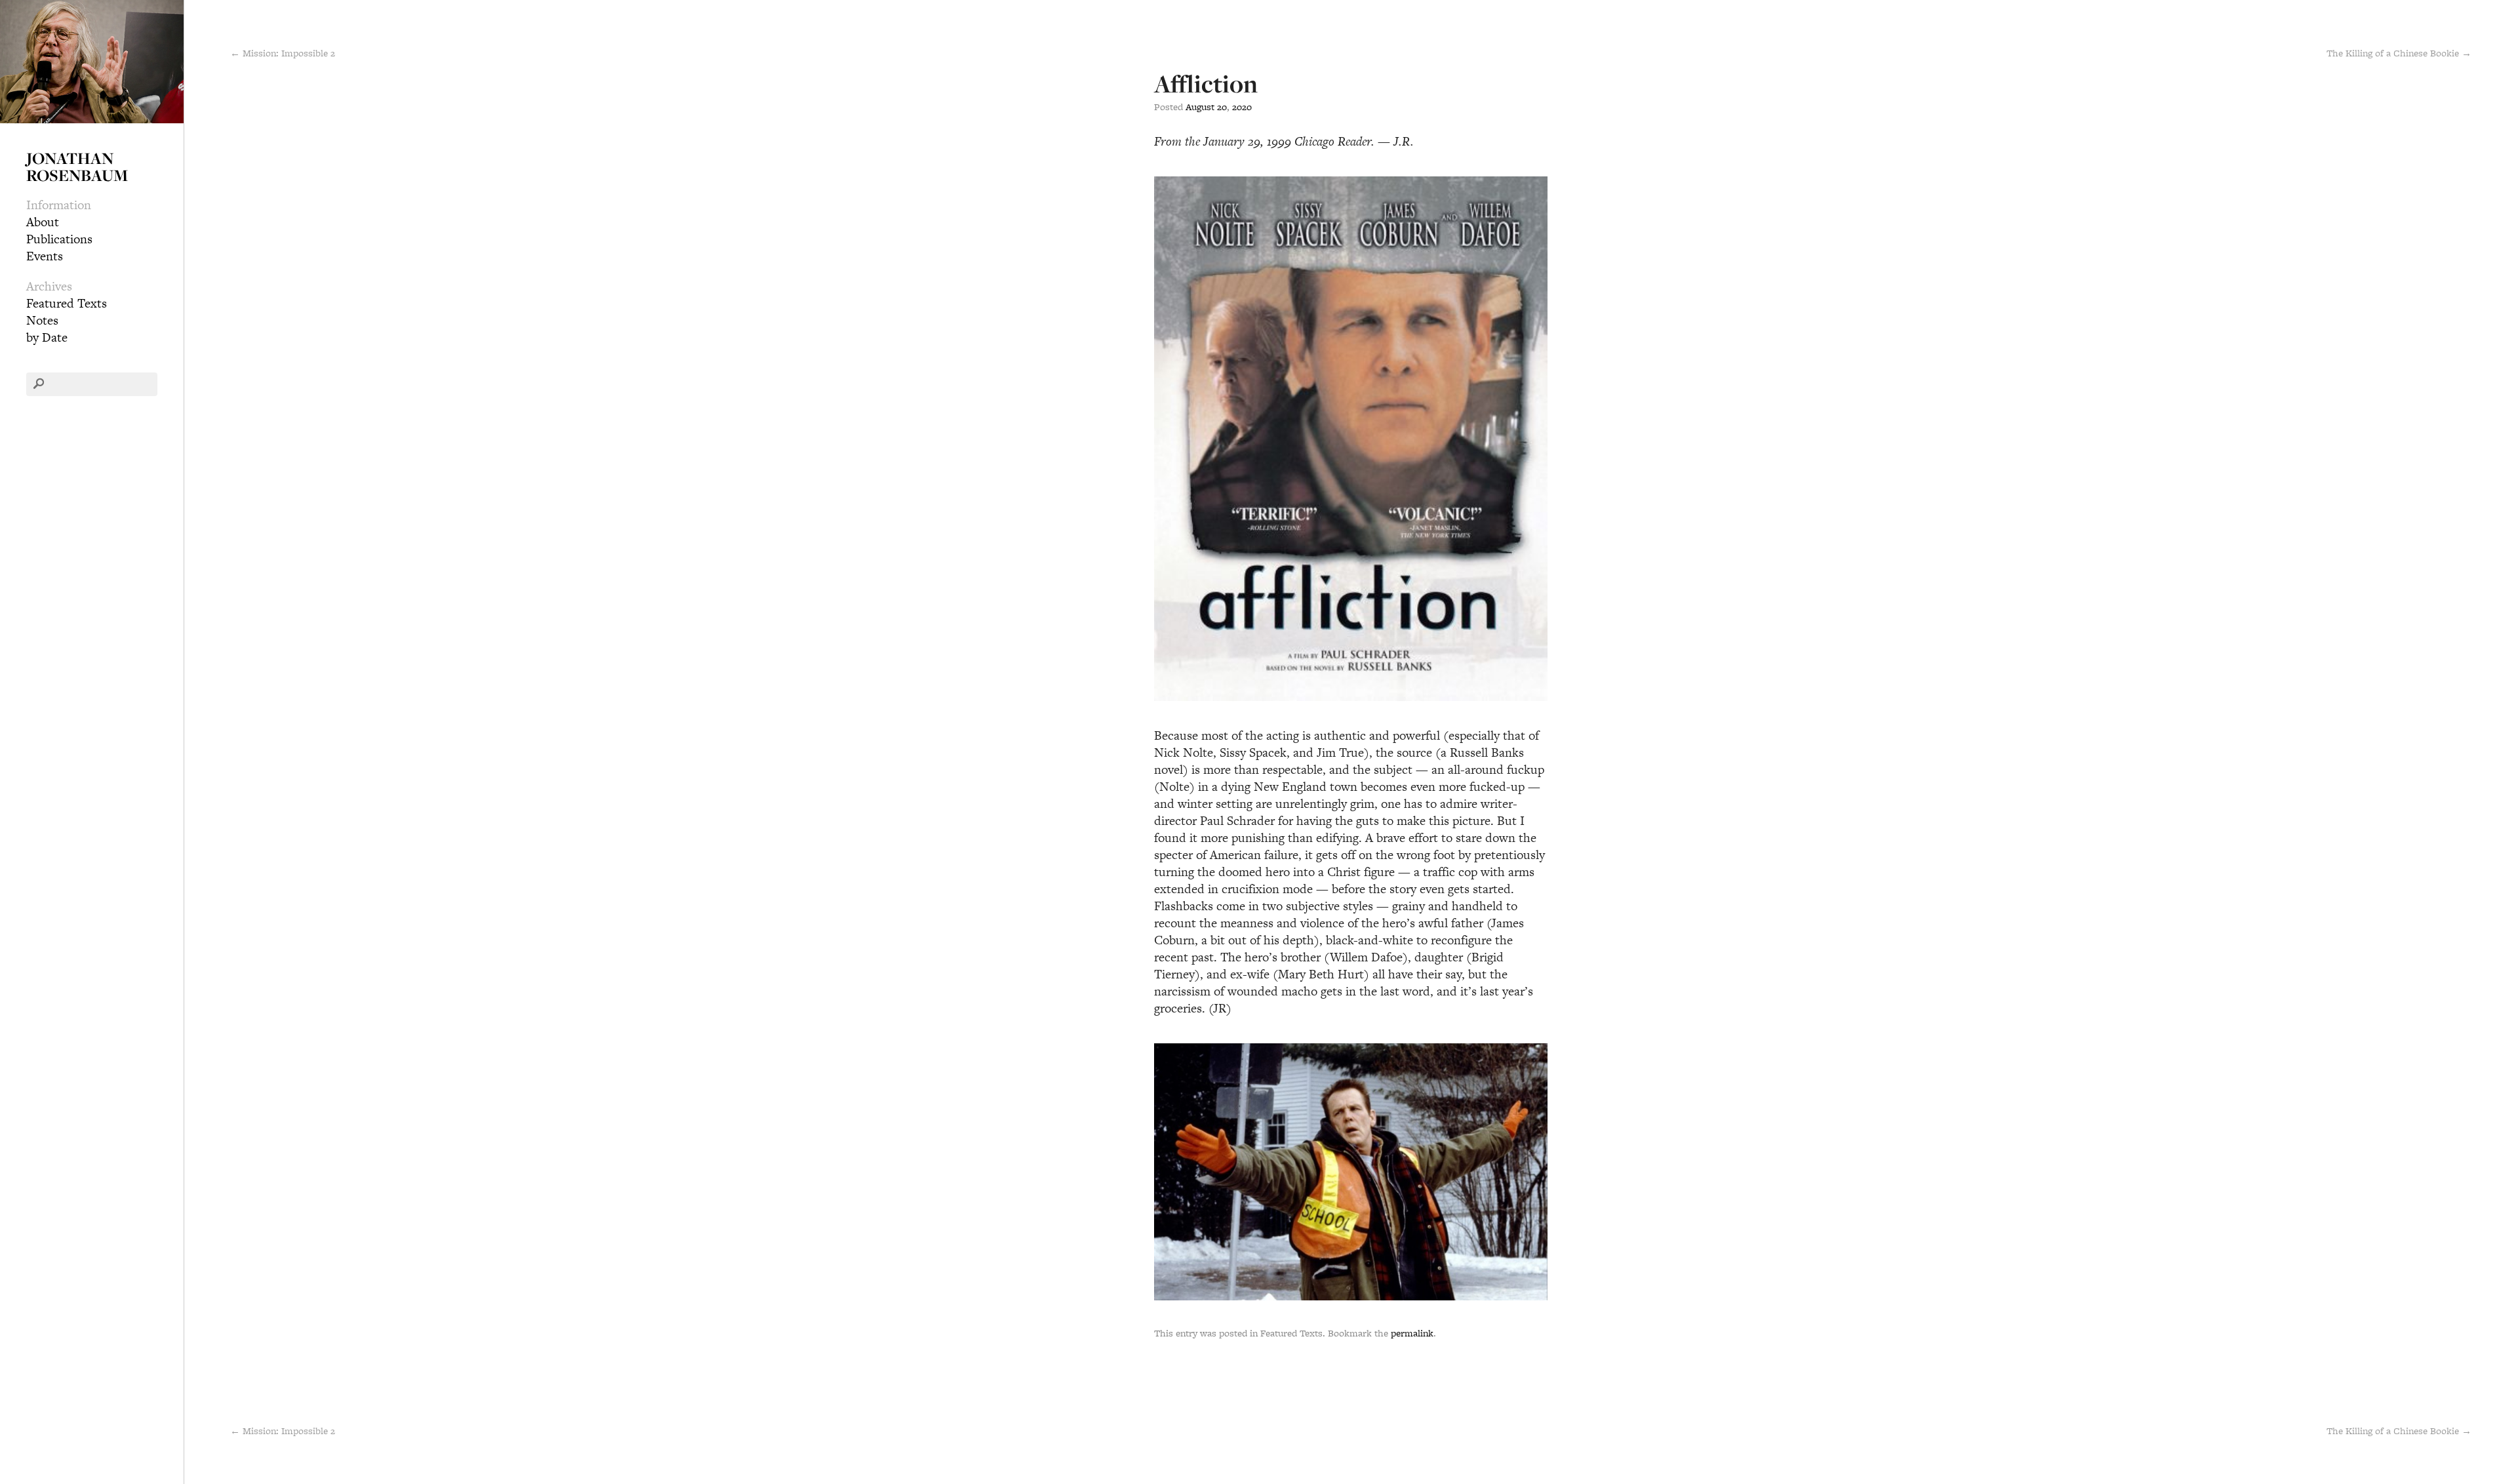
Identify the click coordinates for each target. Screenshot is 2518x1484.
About (43, 222)
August (1200, 107)
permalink (1412, 1333)
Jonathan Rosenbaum (77, 167)
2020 (1242, 107)
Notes (42, 320)
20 (1222, 107)
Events (45, 256)
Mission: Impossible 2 (283, 1431)
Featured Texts (67, 303)
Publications (59, 239)
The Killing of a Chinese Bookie (2399, 1431)
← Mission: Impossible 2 (283, 53)
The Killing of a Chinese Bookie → (2399, 53)
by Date (47, 337)
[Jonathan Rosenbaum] (92, 60)
